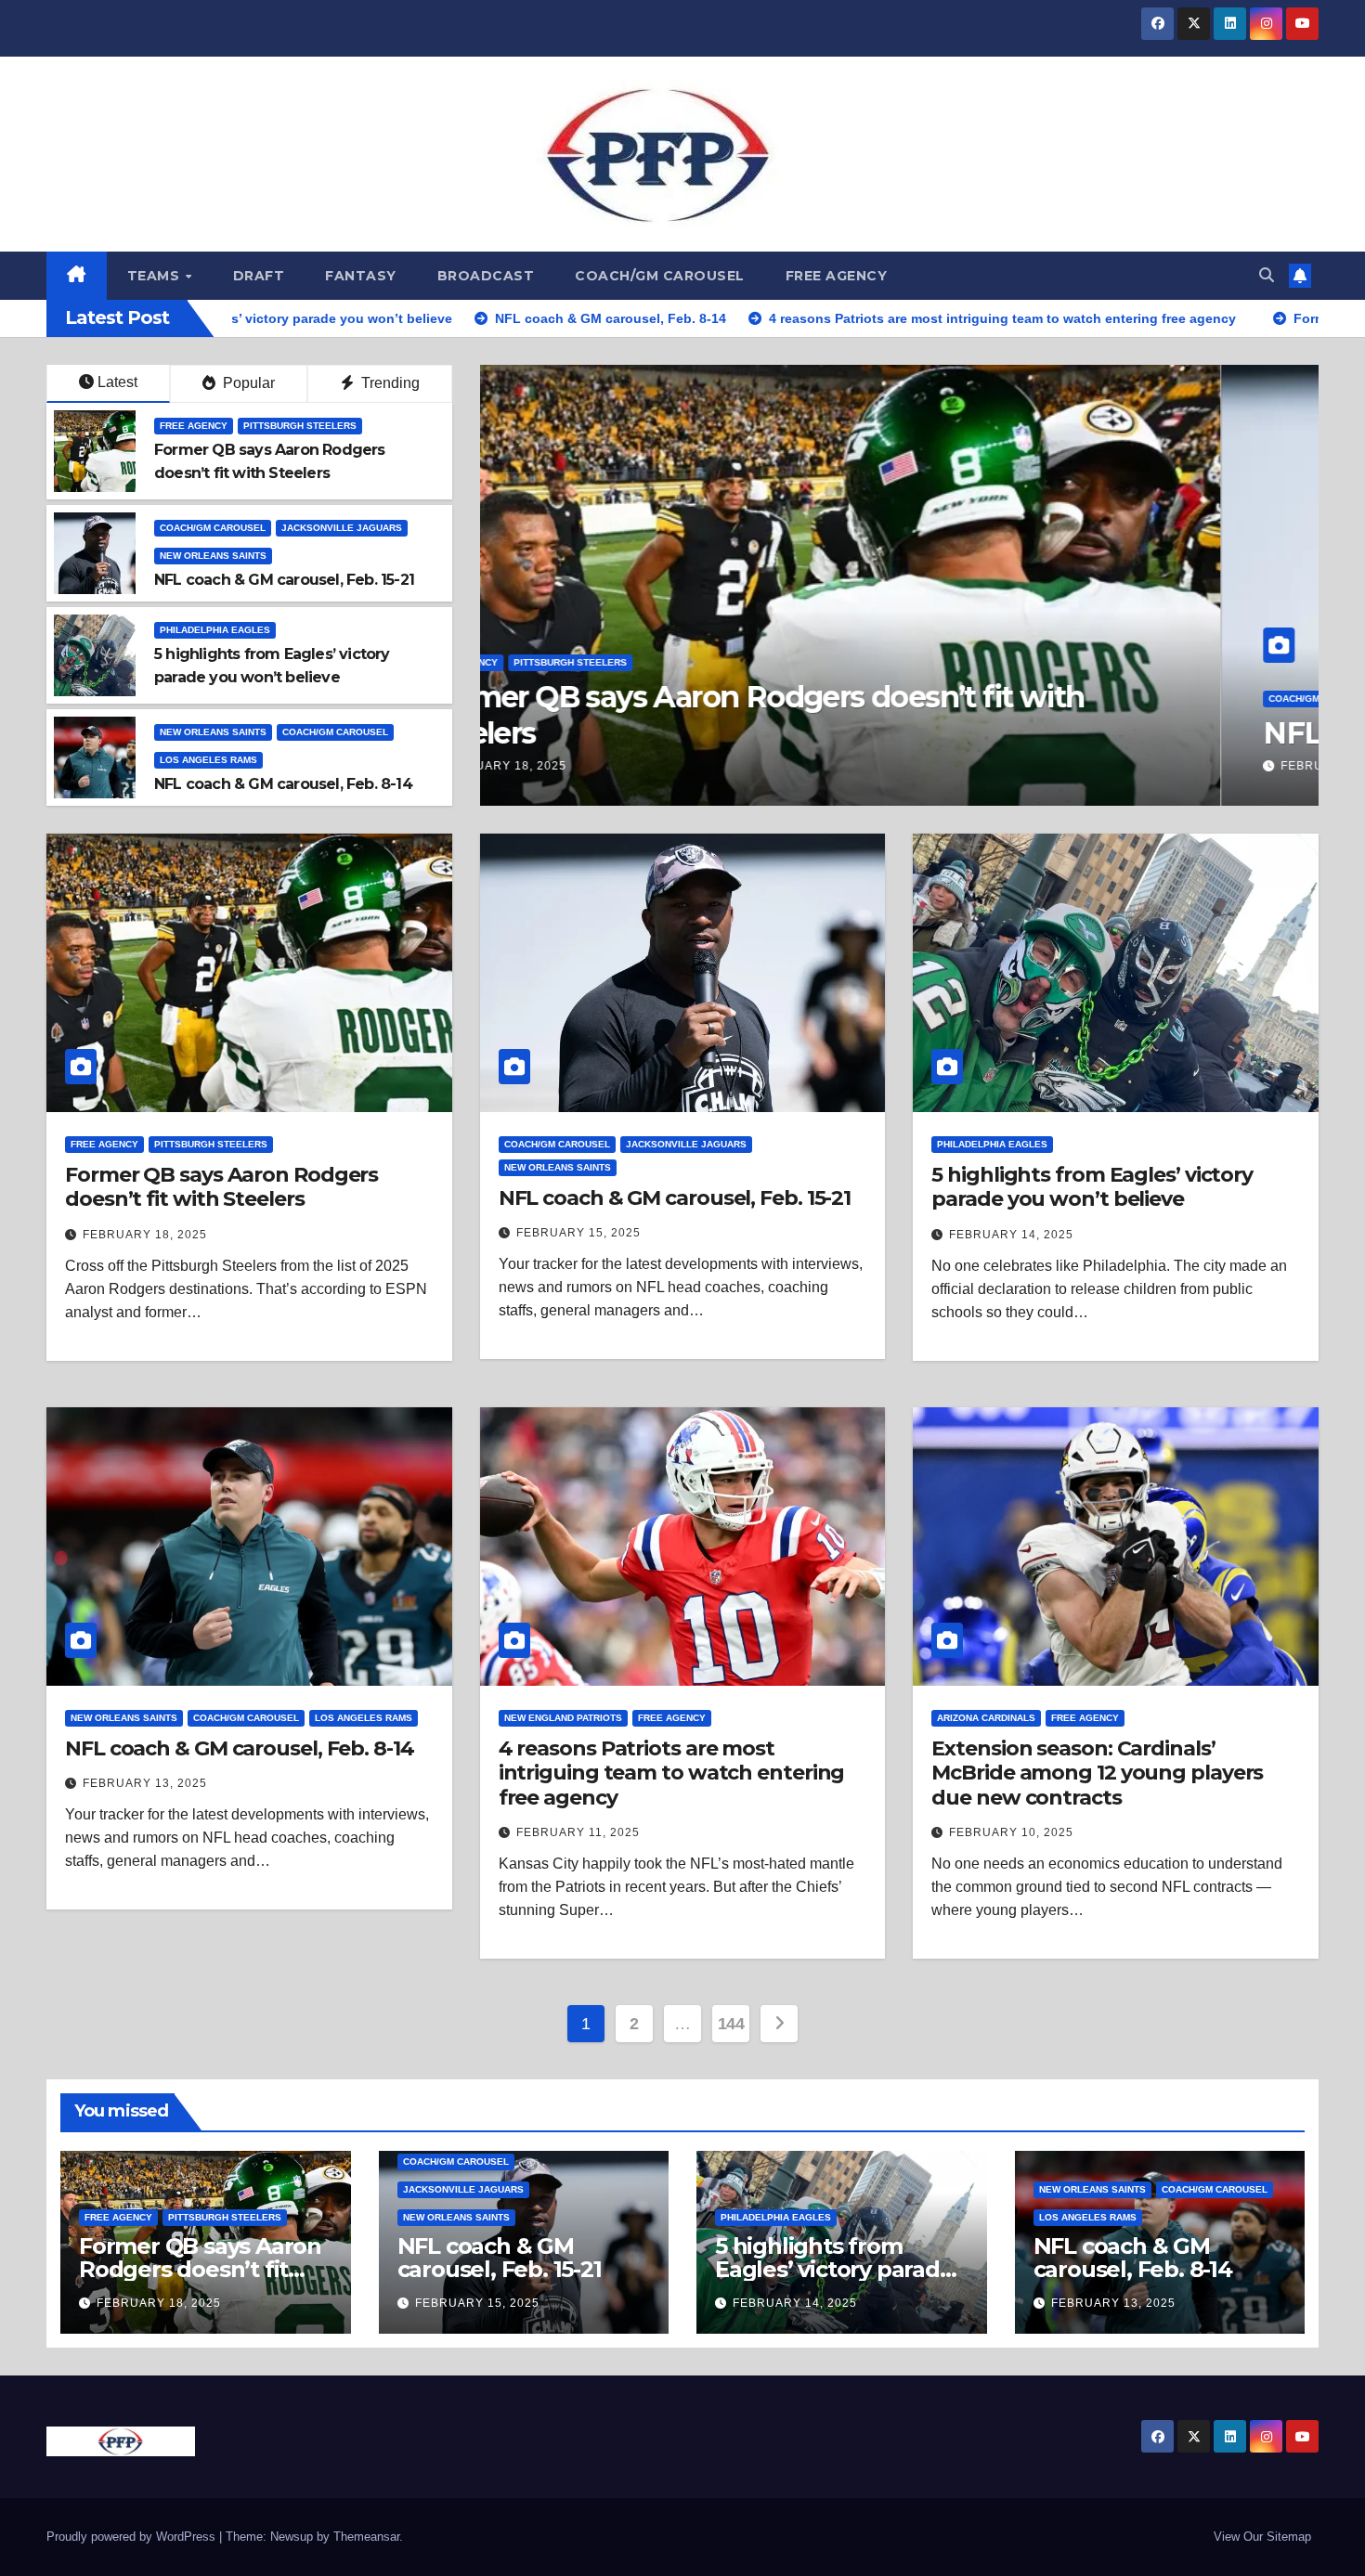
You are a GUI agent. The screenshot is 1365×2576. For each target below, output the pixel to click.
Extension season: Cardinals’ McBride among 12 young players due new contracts (1097, 1773)
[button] (1267, 275)
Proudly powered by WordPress (133, 2537)
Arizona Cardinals (986, 1718)
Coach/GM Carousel (660, 276)
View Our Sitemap (1262, 2537)
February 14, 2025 (1011, 1235)
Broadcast (486, 276)
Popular (247, 383)
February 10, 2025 (1011, 1832)
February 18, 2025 (602, 766)
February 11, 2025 (578, 1832)
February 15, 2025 (578, 1233)
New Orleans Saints (213, 556)
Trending (389, 383)
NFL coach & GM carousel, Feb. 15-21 (284, 580)
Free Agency (837, 276)
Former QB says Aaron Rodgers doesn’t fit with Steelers (851, 714)
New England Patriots (563, 1718)
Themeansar (366, 2537)
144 (731, 2024)
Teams (156, 276)
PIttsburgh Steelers (668, 662)
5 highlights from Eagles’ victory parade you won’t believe (1092, 1187)
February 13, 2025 (145, 1783)
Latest (117, 382)
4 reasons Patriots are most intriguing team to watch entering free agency (672, 1773)
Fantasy (361, 276)
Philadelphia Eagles (215, 630)
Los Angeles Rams (208, 760)
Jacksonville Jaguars (342, 528)
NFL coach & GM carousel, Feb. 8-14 (283, 784)
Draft (259, 276)
